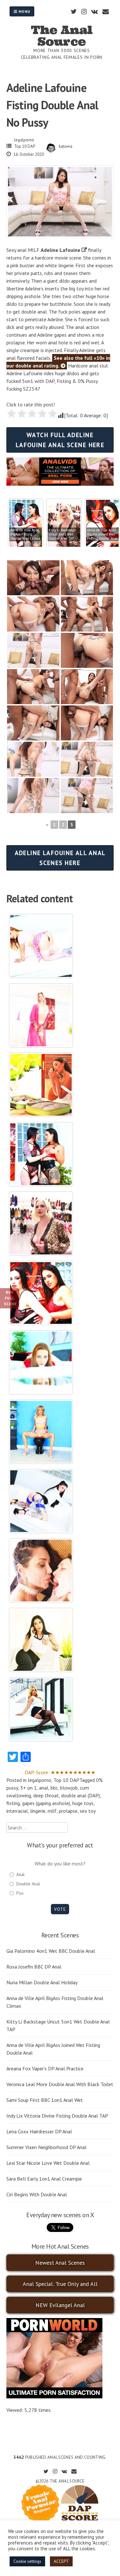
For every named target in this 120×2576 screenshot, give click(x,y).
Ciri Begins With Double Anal (37, 2194)
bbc (54, 1788)
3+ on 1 (28, 1788)
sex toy (88, 1811)
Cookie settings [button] (27, 2561)
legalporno (24, 140)
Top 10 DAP (25, 146)
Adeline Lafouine (60, 250)
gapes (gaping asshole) (46, 1803)
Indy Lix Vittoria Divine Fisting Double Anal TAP (57, 2116)
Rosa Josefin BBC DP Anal (34, 1967)
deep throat (46, 1795)
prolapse (68, 1811)
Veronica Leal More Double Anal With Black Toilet (60, 2084)
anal (44, 1788)
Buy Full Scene (10, 1298)
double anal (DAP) (80, 1795)
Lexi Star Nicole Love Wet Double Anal (48, 2163)
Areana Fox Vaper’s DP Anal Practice (45, 2068)
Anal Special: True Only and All (60, 2284)
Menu (24, 11)
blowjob (69, 1788)
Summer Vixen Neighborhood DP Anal (46, 2147)
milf (52, 1811)
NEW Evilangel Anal (60, 2305)
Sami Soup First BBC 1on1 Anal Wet (45, 2100)
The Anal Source (62, 36)
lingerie (38, 1811)
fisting (13, 1803)
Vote (60, 1909)
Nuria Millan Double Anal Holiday (42, 1982)
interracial (17, 1811)
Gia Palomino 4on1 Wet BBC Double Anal (51, 1951)
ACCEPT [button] (61, 2561)
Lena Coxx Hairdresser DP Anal (39, 2131)
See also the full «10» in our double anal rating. (58, 362)
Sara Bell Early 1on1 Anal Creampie (44, 2179)
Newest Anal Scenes (60, 2263)
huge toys (83, 1803)
